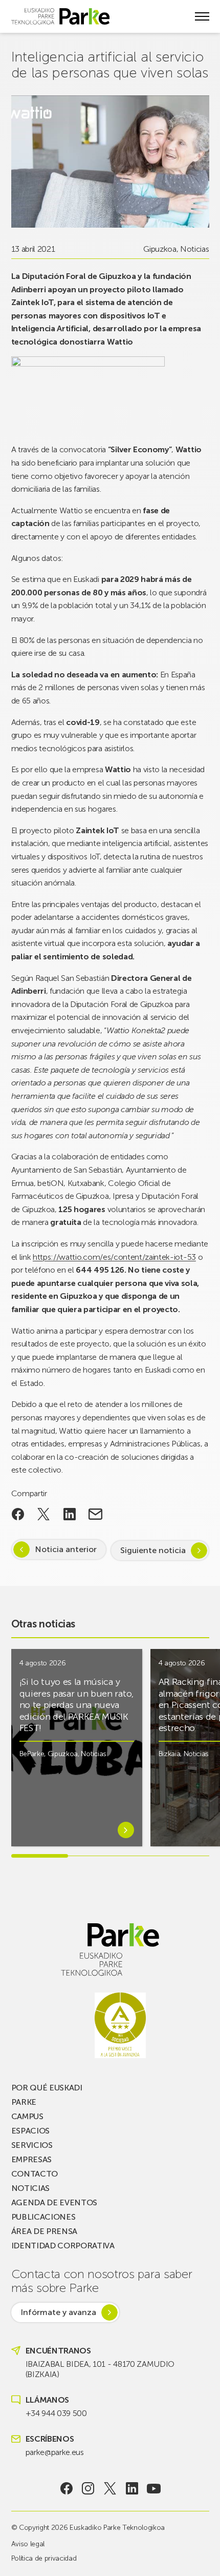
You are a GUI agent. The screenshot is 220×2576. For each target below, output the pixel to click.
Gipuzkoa (160, 249)
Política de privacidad (44, 2558)
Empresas (31, 2159)
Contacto (35, 2174)
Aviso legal (28, 2544)
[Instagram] (88, 2488)
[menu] (202, 16)
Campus (27, 2116)
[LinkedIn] (132, 2488)
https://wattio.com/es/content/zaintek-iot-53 (114, 1257)
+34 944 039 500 (56, 2413)
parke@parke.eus (55, 2452)
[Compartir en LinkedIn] (70, 1514)
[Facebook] (66, 2488)
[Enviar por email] (95, 1514)
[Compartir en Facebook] (18, 1514)
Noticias (194, 249)
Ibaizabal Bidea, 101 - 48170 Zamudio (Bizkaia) (100, 2369)
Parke (24, 2102)
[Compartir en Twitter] (44, 1514)
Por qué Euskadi (47, 2088)
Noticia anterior (66, 1549)
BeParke (32, 1754)
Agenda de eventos (54, 2202)
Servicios (32, 2145)
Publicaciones (43, 2217)
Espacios (30, 2131)
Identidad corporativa (63, 2246)
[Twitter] (110, 2488)
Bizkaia (170, 1754)
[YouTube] (154, 2488)
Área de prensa (45, 2231)
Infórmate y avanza (58, 2312)
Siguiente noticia (153, 1550)
